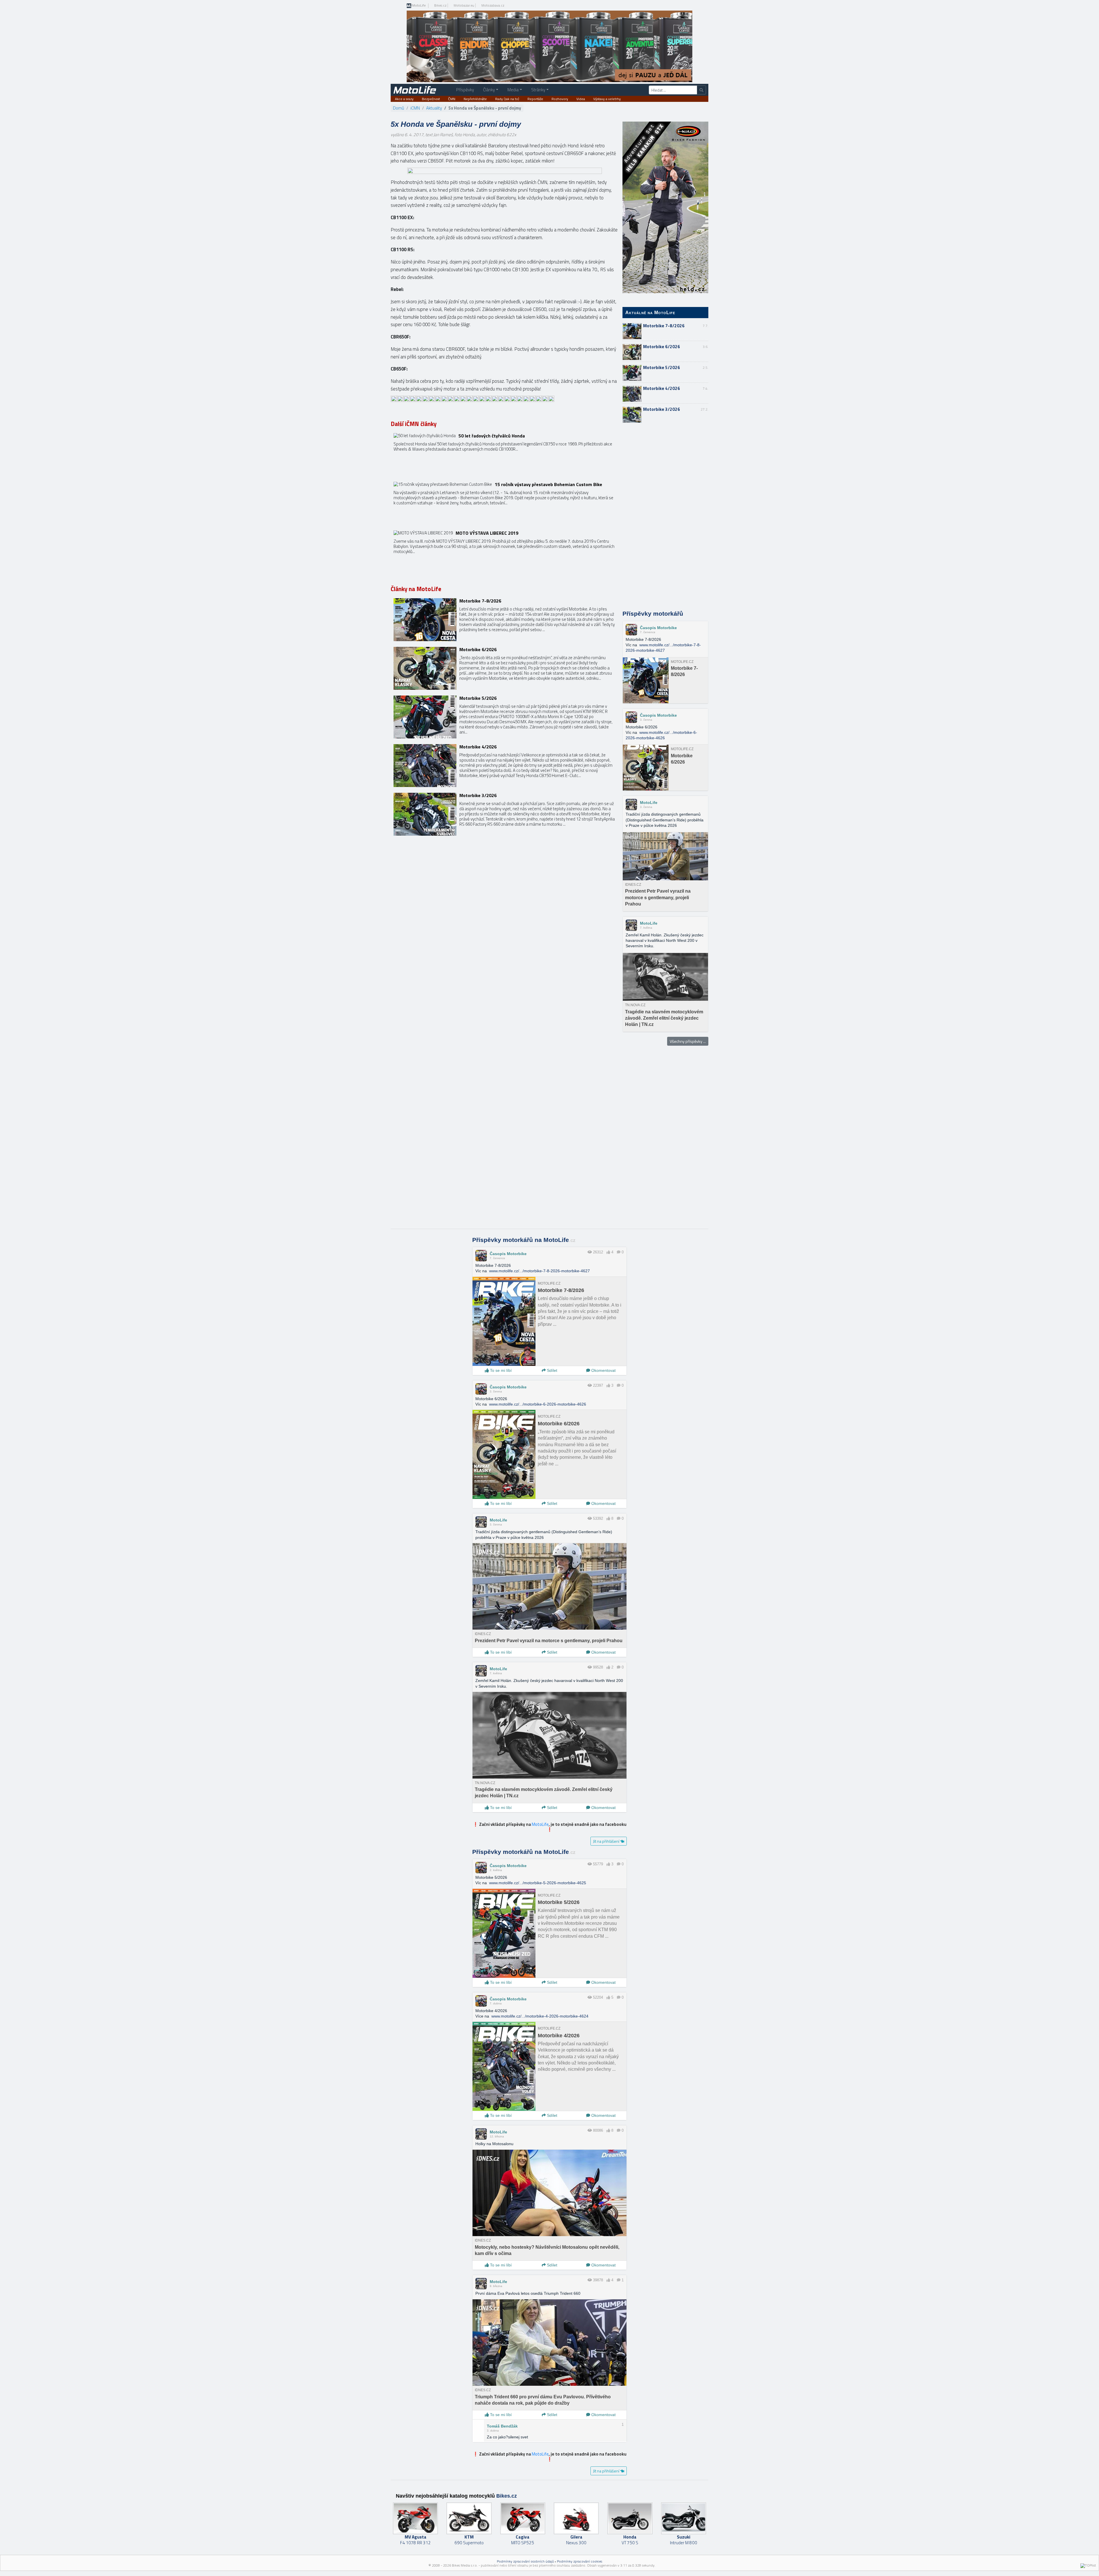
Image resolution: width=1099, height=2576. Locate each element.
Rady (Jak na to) (507, 99)
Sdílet (552, 1370)
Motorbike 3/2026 (662, 409)
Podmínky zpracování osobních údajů (525, 2561)
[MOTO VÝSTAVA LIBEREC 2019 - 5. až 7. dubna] (504, 552)
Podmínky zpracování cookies (580, 2561)
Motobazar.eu (464, 5)
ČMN (452, 99)
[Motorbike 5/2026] (504, 717)
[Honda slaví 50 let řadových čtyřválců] (504, 455)
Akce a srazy (404, 99)
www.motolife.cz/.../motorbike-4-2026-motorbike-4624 (540, 2016)
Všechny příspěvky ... (688, 1041)
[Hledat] (701, 90)
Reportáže (535, 99)
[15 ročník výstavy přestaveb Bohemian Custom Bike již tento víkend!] (504, 503)
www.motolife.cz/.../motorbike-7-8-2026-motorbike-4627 (539, 1271)
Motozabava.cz (493, 5)
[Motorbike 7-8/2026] (504, 620)
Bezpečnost (431, 99)
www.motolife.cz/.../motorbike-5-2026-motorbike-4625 (538, 1883)
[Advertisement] (665, 517)
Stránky (538, 90)
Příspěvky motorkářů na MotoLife (524, 1240)
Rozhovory (560, 99)
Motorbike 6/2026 (662, 347)
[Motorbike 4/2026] (504, 766)
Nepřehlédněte (475, 99)
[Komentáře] (619, 1252)
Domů (399, 108)
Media (513, 90)
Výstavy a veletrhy (607, 99)
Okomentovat (603, 1370)
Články (489, 90)
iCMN (415, 108)
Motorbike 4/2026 (662, 388)
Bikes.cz (440, 5)
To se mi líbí (500, 1370)
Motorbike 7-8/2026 (664, 326)
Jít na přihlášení (607, 1841)
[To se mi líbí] (608, 1252)
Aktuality (434, 108)
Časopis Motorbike (658, 628)
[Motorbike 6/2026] (504, 668)
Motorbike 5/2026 (662, 367)
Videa (581, 99)
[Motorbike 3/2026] (504, 814)
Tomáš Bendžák (502, 2426)
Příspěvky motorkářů (653, 614)
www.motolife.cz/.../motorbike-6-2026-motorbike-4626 (538, 1404)
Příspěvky (465, 90)
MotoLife (419, 6)
